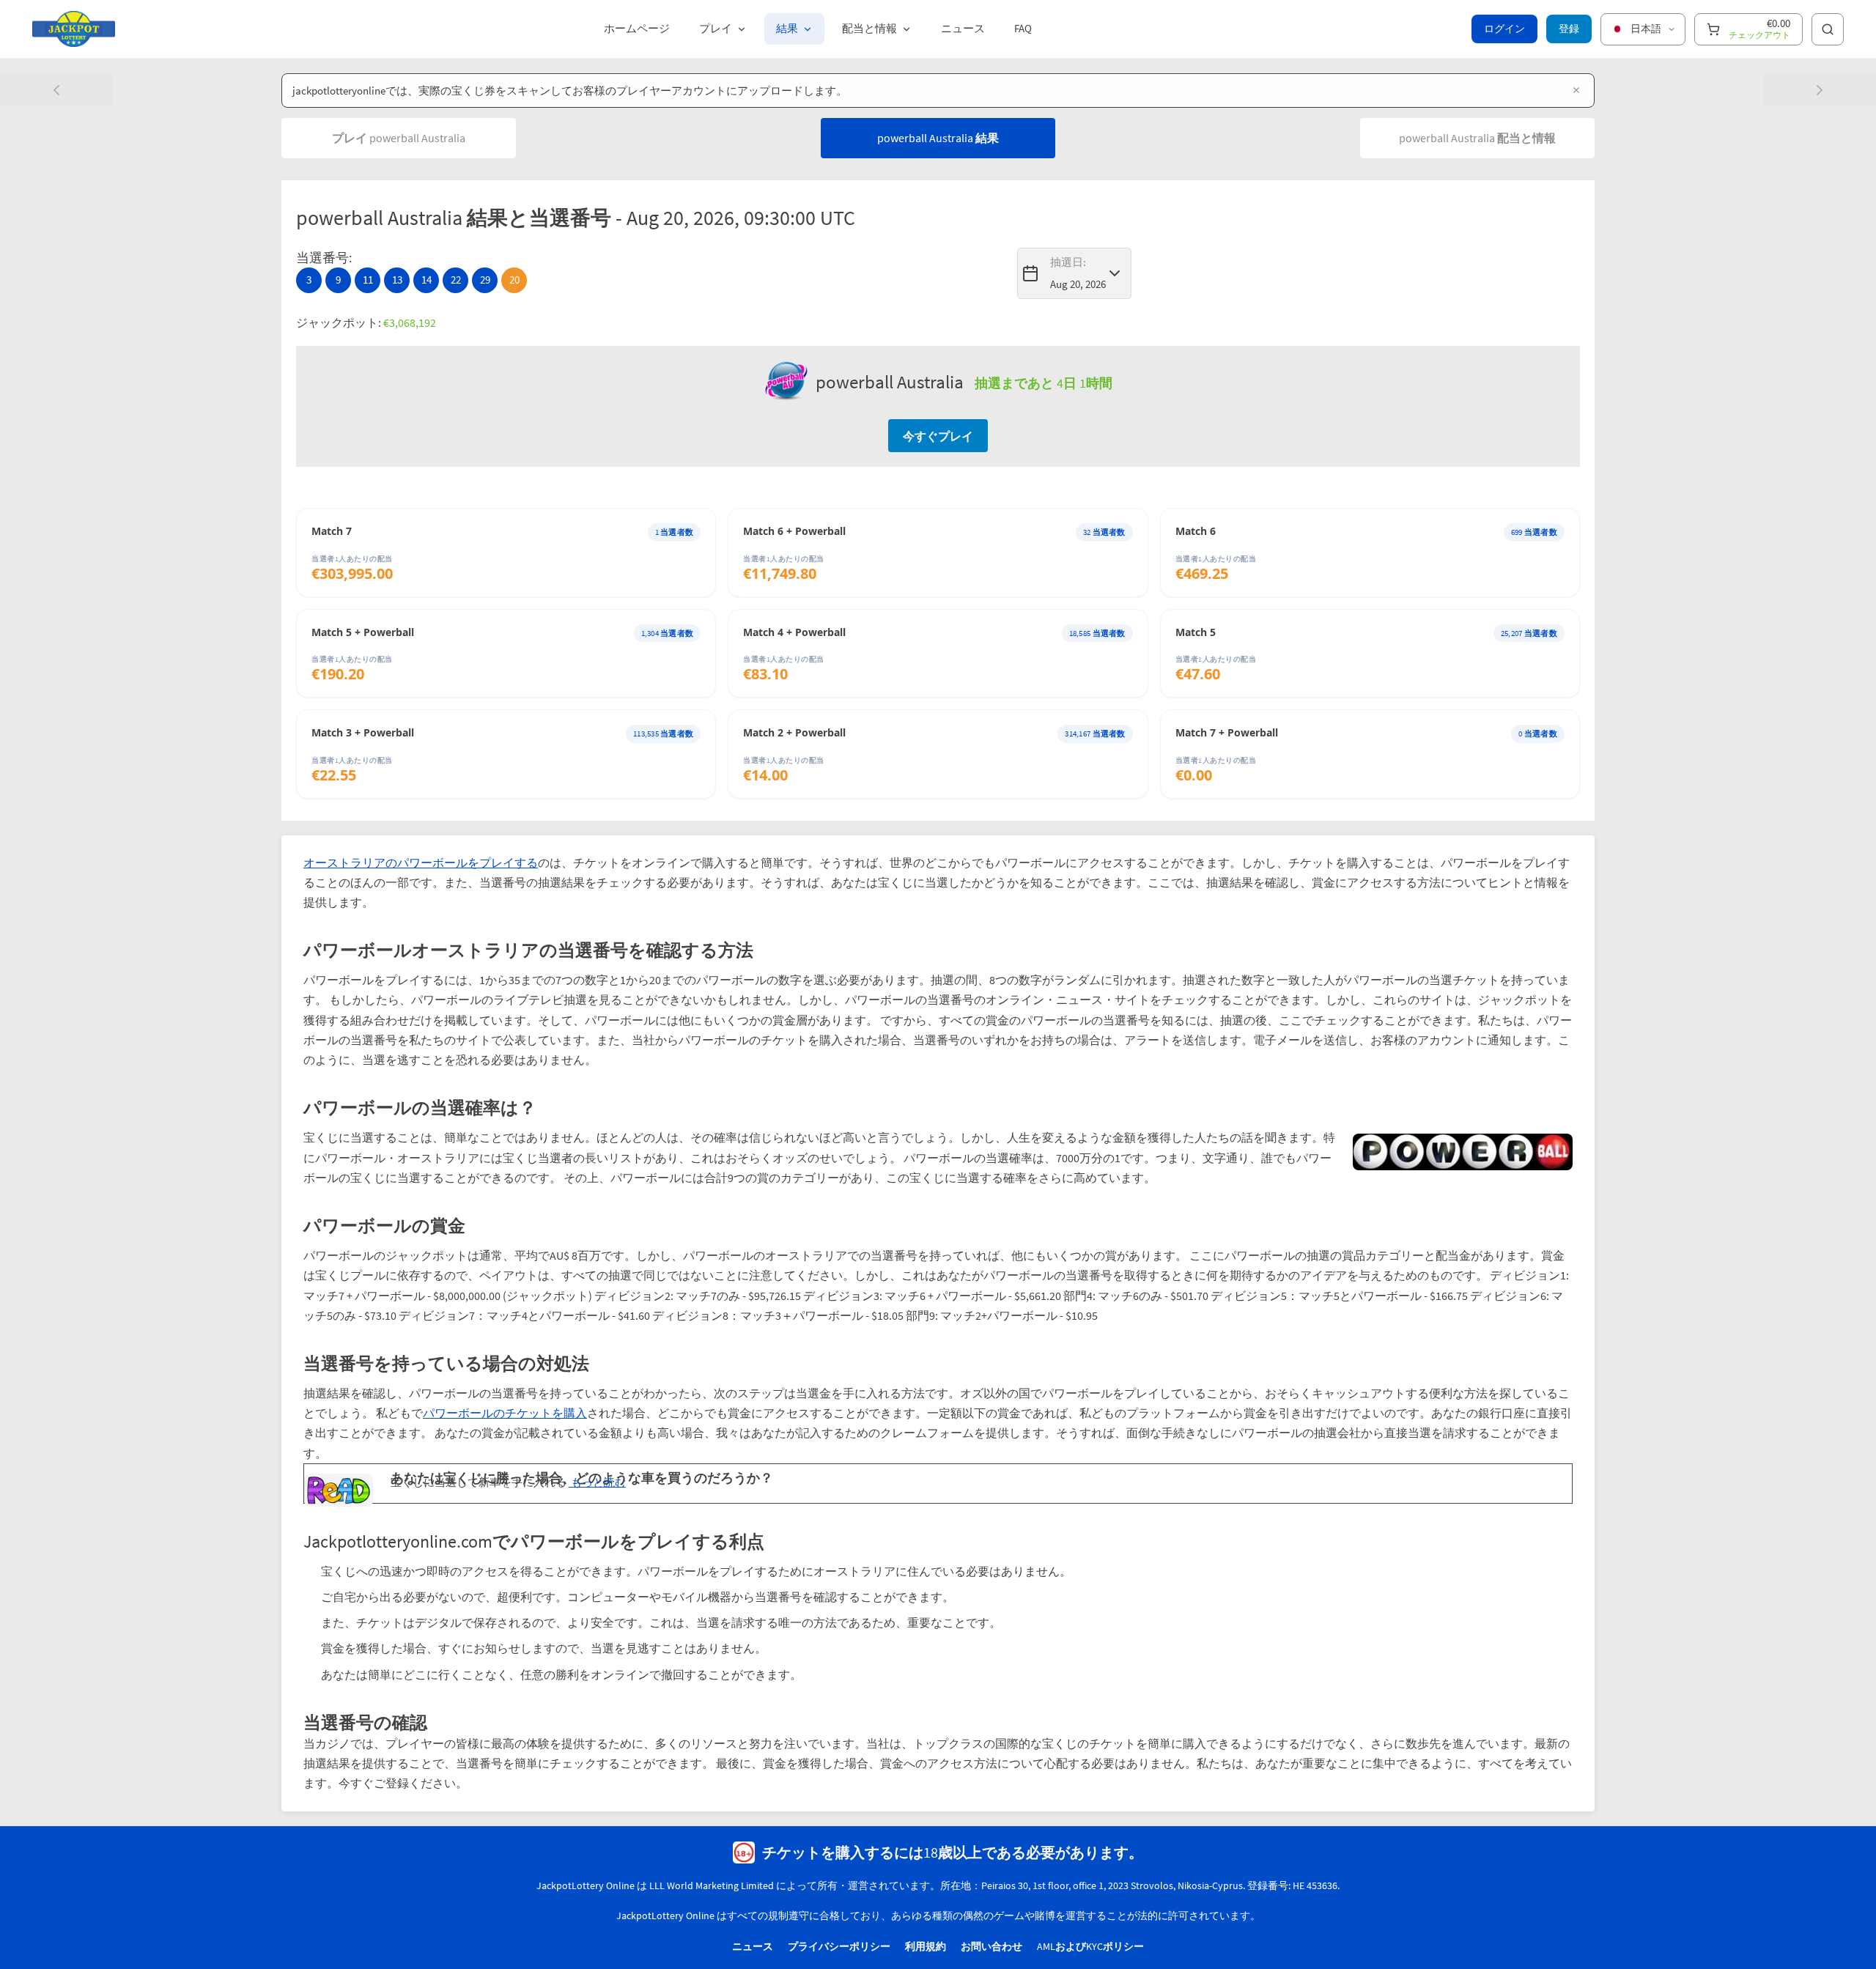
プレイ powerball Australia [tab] (399, 138)
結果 (787, 28)
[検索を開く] (1828, 29)
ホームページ (637, 28)
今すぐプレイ (938, 436)
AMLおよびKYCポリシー (1090, 1946)
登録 (1569, 29)
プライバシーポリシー (839, 1946)
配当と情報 (869, 28)
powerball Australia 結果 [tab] (938, 138)
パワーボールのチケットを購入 (505, 1413)
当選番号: (324, 258)
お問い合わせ (991, 1946)
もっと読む (597, 1482)
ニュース (963, 28)
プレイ (716, 28)
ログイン (1504, 29)
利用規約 (926, 1946)
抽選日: (1068, 262)
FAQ (1023, 28)
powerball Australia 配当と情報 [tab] (1477, 138)
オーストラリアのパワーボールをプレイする (421, 862)
